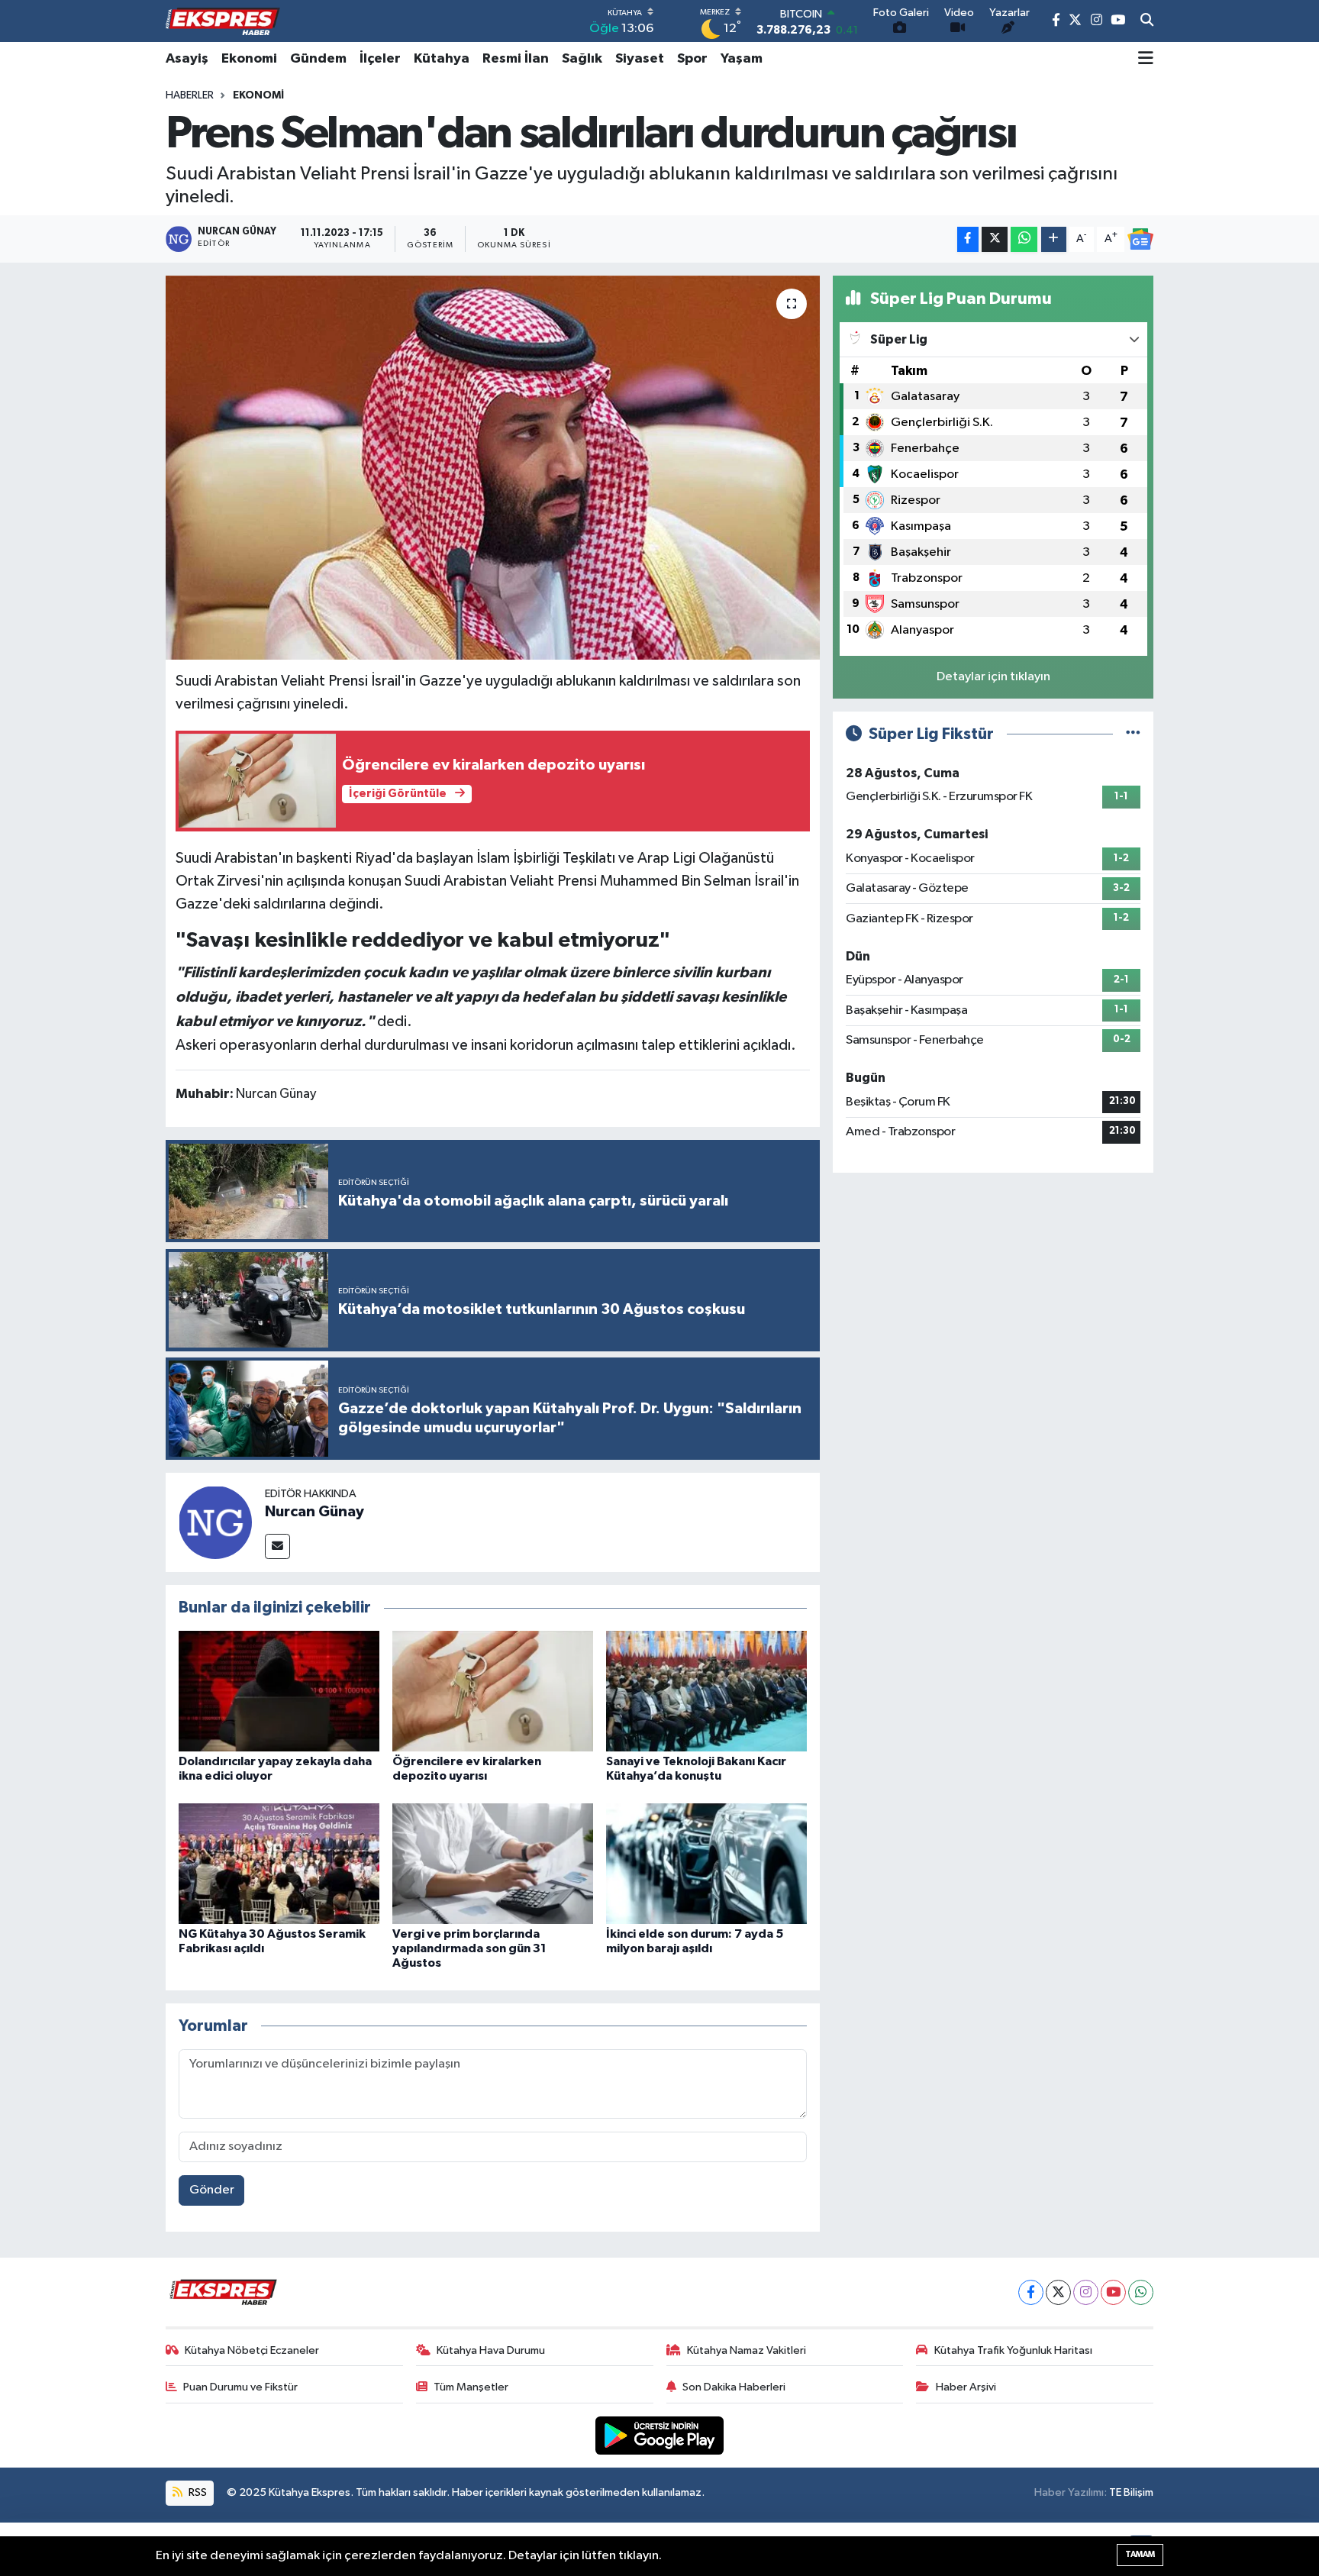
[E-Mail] (277, 1546)
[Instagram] (1086, 2292)
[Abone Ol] (1140, 239)
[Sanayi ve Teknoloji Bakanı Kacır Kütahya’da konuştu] (706, 1691)
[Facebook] (1031, 2292)
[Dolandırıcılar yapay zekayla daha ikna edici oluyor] (279, 1691)
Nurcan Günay (314, 1512)
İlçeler (380, 59)
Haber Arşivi (966, 2387)
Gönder (212, 2190)
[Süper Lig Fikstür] (1133, 734)
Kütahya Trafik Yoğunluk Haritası (1013, 2350)
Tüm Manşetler (471, 2387)
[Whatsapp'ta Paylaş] (1024, 239)
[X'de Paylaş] (995, 239)
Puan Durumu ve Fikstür (240, 2387)
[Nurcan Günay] (215, 1522)
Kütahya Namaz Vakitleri (747, 2350)
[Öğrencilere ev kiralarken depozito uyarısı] (493, 1691)
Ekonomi (249, 59)
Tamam (1140, 2554)
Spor (692, 59)
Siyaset (640, 59)
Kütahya (442, 59)
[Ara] (1147, 21)
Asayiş (187, 59)
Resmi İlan (516, 59)
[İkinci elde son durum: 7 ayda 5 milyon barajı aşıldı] (706, 1863)
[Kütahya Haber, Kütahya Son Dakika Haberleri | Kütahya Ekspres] (223, 21)
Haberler (190, 95)
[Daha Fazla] (1054, 239)
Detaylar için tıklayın (993, 677)
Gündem (318, 59)
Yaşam (742, 59)
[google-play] (660, 2435)
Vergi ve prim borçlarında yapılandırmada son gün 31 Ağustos (469, 1948)
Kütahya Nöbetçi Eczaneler (252, 2350)
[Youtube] (1113, 2292)
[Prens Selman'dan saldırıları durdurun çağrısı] (493, 467)
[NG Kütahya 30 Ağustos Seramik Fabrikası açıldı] (279, 1863)
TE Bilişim (1131, 2492)
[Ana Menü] (1146, 59)
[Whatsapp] (1141, 2292)
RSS (197, 2492)
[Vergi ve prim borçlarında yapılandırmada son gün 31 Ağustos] (493, 1863)
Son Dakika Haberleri (734, 2387)
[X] (1058, 2292)
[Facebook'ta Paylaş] (968, 239)
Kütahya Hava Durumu (491, 2350)
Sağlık (582, 59)
